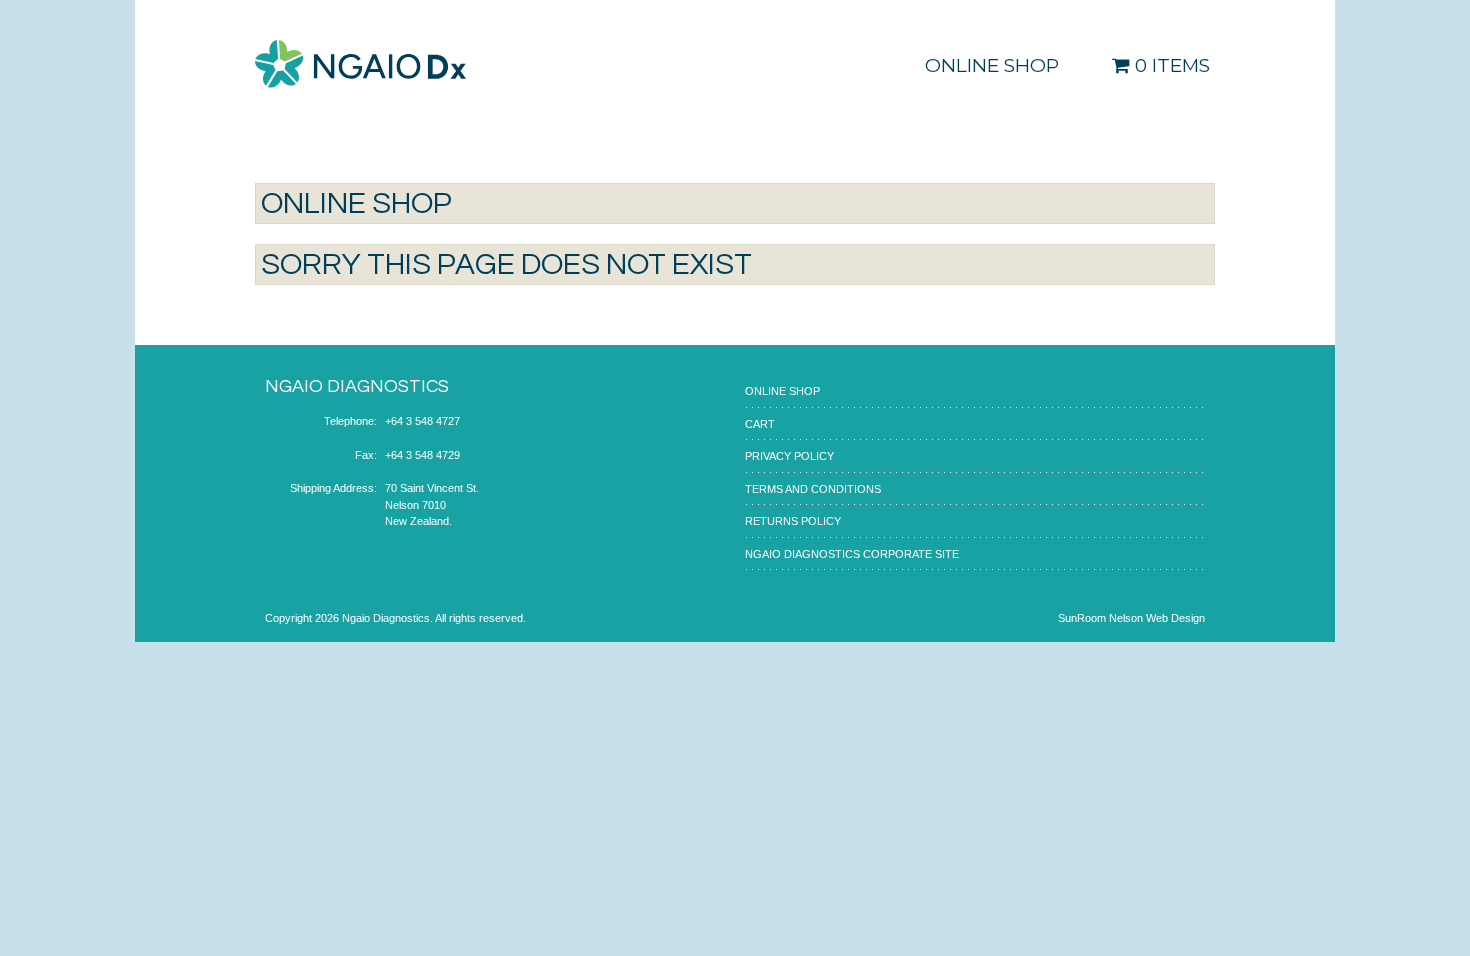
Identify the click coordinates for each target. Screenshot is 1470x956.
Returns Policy (793, 521)
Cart (760, 424)
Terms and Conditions (813, 489)
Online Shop (992, 65)
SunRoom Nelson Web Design (1131, 618)
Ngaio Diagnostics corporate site (852, 554)
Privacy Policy (789, 456)
